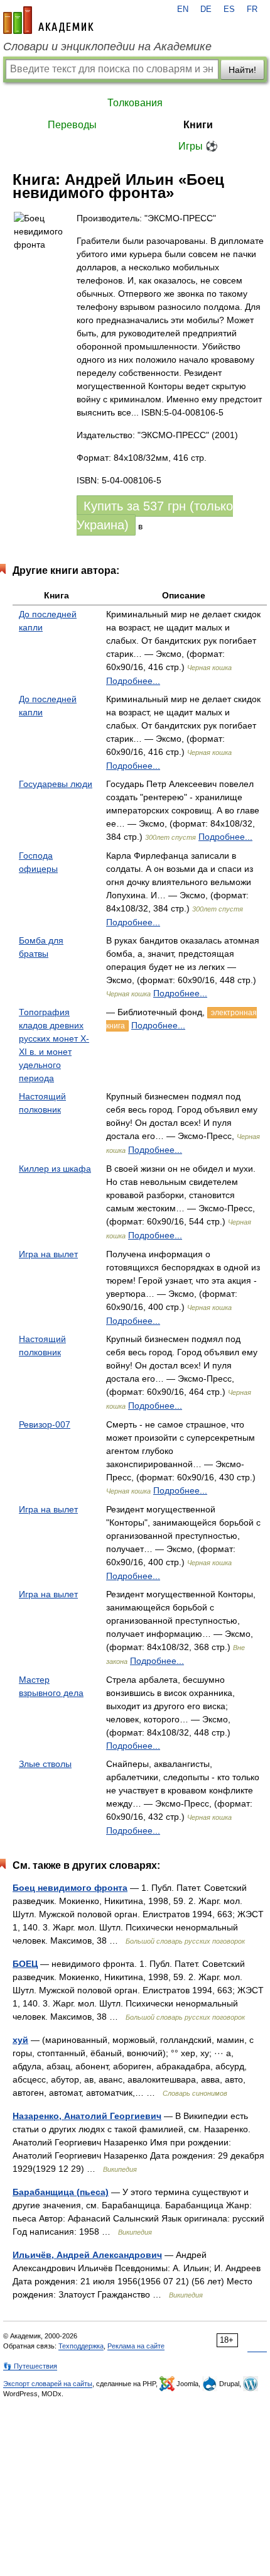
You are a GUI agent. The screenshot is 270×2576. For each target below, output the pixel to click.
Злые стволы (45, 1764)
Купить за (155, 515)
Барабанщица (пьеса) (61, 2192)
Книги (198, 125)
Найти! (242, 70)
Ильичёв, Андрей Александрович (87, 2255)
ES (229, 9)
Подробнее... (133, 681)
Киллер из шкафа (55, 1169)
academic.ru (48, 20)
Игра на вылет (48, 1254)
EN (183, 9)
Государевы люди (56, 784)
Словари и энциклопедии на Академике (107, 47)
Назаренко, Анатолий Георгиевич (87, 2116)
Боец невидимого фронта (70, 1888)
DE (206, 9)
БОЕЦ (25, 1964)
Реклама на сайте (136, 2346)
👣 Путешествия (30, 2366)
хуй (20, 2040)
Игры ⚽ (198, 146)
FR (252, 9)
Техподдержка (81, 2346)
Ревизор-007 (45, 1424)
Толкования (135, 103)
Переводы (72, 125)
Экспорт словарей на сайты (48, 2384)
